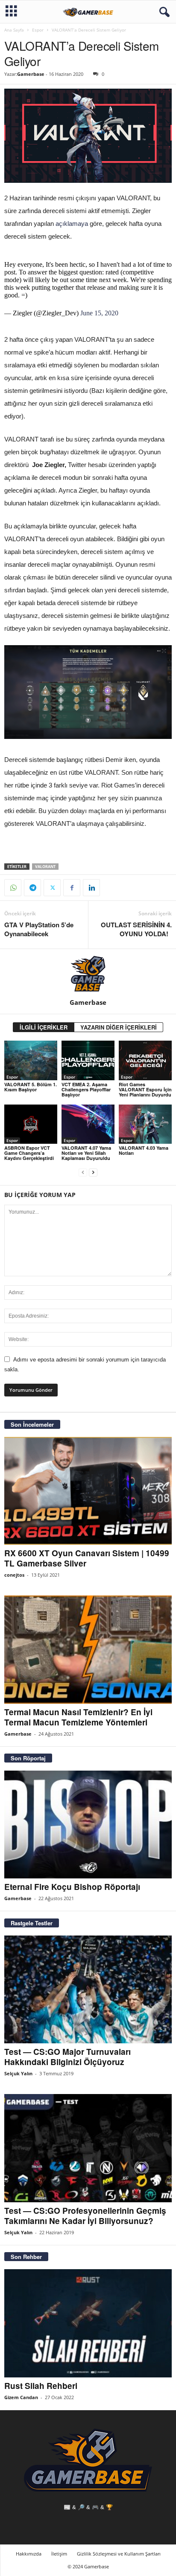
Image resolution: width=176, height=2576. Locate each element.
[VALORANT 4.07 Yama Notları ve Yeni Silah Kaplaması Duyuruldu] (88, 1124)
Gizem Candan (21, 2397)
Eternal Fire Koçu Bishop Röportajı (72, 1887)
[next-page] (93, 1173)
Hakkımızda (29, 2554)
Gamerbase (31, 74)
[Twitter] (52, 888)
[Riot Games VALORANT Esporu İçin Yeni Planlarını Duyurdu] (145, 1060)
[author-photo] (88, 974)
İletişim (59, 2554)
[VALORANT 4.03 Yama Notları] (145, 1124)
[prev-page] (83, 1173)
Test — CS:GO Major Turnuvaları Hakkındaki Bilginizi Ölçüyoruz (67, 2057)
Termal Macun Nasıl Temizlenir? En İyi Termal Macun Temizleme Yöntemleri (78, 1717)
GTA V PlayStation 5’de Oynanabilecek (39, 929)
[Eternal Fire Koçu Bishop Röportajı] (88, 1825)
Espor (38, 30)
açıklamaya (72, 224)
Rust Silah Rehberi (41, 2386)
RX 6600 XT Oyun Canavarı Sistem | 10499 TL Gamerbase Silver (87, 1558)
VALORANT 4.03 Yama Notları (144, 1150)
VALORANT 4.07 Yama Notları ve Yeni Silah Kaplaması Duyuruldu (86, 1153)
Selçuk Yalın (18, 2073)
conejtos (14, 1575)
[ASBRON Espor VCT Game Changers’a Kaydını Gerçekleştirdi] (31, 1124)
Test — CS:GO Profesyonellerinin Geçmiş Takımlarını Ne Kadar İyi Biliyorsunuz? (85, 2216)
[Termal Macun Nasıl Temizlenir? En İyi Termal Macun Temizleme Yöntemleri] (88, 1649)
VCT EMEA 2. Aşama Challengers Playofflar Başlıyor (86, 1089)
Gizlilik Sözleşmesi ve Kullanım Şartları (119, 2554)
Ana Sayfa (14, 30)
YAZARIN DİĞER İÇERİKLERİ (119, 1027)
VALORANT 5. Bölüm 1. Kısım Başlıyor (31, 1087)
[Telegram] (32, 888)
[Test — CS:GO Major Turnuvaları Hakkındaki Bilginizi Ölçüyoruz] (88, 1989)
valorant (45, 867)
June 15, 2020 (99, 313)
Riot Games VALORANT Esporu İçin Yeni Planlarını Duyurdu (145, 1089)
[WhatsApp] (13, 888)
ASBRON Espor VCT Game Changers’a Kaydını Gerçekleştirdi (29, 1153)
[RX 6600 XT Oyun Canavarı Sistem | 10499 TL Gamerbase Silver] (88, 1491)
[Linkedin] (91, 888)
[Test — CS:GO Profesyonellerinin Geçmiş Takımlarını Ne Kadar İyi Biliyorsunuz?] (88, 2148)
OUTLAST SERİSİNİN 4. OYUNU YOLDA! (136, 929)
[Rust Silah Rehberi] (88, 2323)
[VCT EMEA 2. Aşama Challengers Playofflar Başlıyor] (88, 1060)
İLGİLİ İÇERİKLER (44, 1027)
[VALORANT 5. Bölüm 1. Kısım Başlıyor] (31, 1060)
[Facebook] (72, 888)
